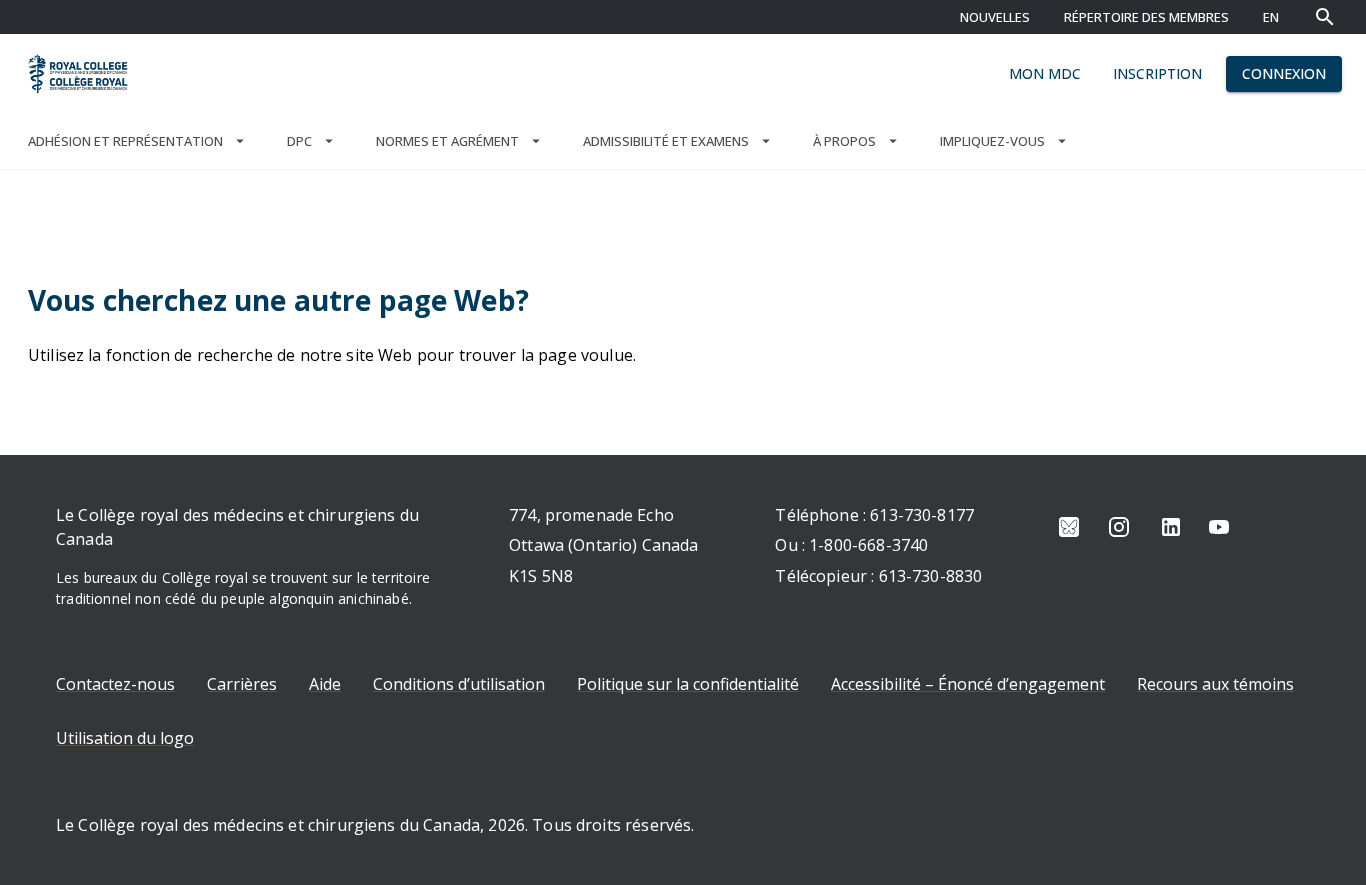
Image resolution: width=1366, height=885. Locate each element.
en (1271, 17)
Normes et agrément (447, 141)
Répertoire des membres (1146, 17)
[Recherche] (1325, 17)
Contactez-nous (115, 684)
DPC (299, 141)
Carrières (242, 684)
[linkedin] (1171, 527)
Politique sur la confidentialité (688, 684)
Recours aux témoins (1215, 684)
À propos (844, 141)
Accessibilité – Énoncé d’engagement (968, 684)
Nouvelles (995, 17)
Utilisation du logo (125, 738)
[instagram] (1119, 527)
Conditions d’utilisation (459, 684)
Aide (325, 684)
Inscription (1157, 73)
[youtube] (1219, 527)
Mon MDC (1045, 73)
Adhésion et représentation (125, 141)
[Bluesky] (1069, 527)
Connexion (1284, 73)
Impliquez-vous (992, 141)
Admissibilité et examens (666, 141)
